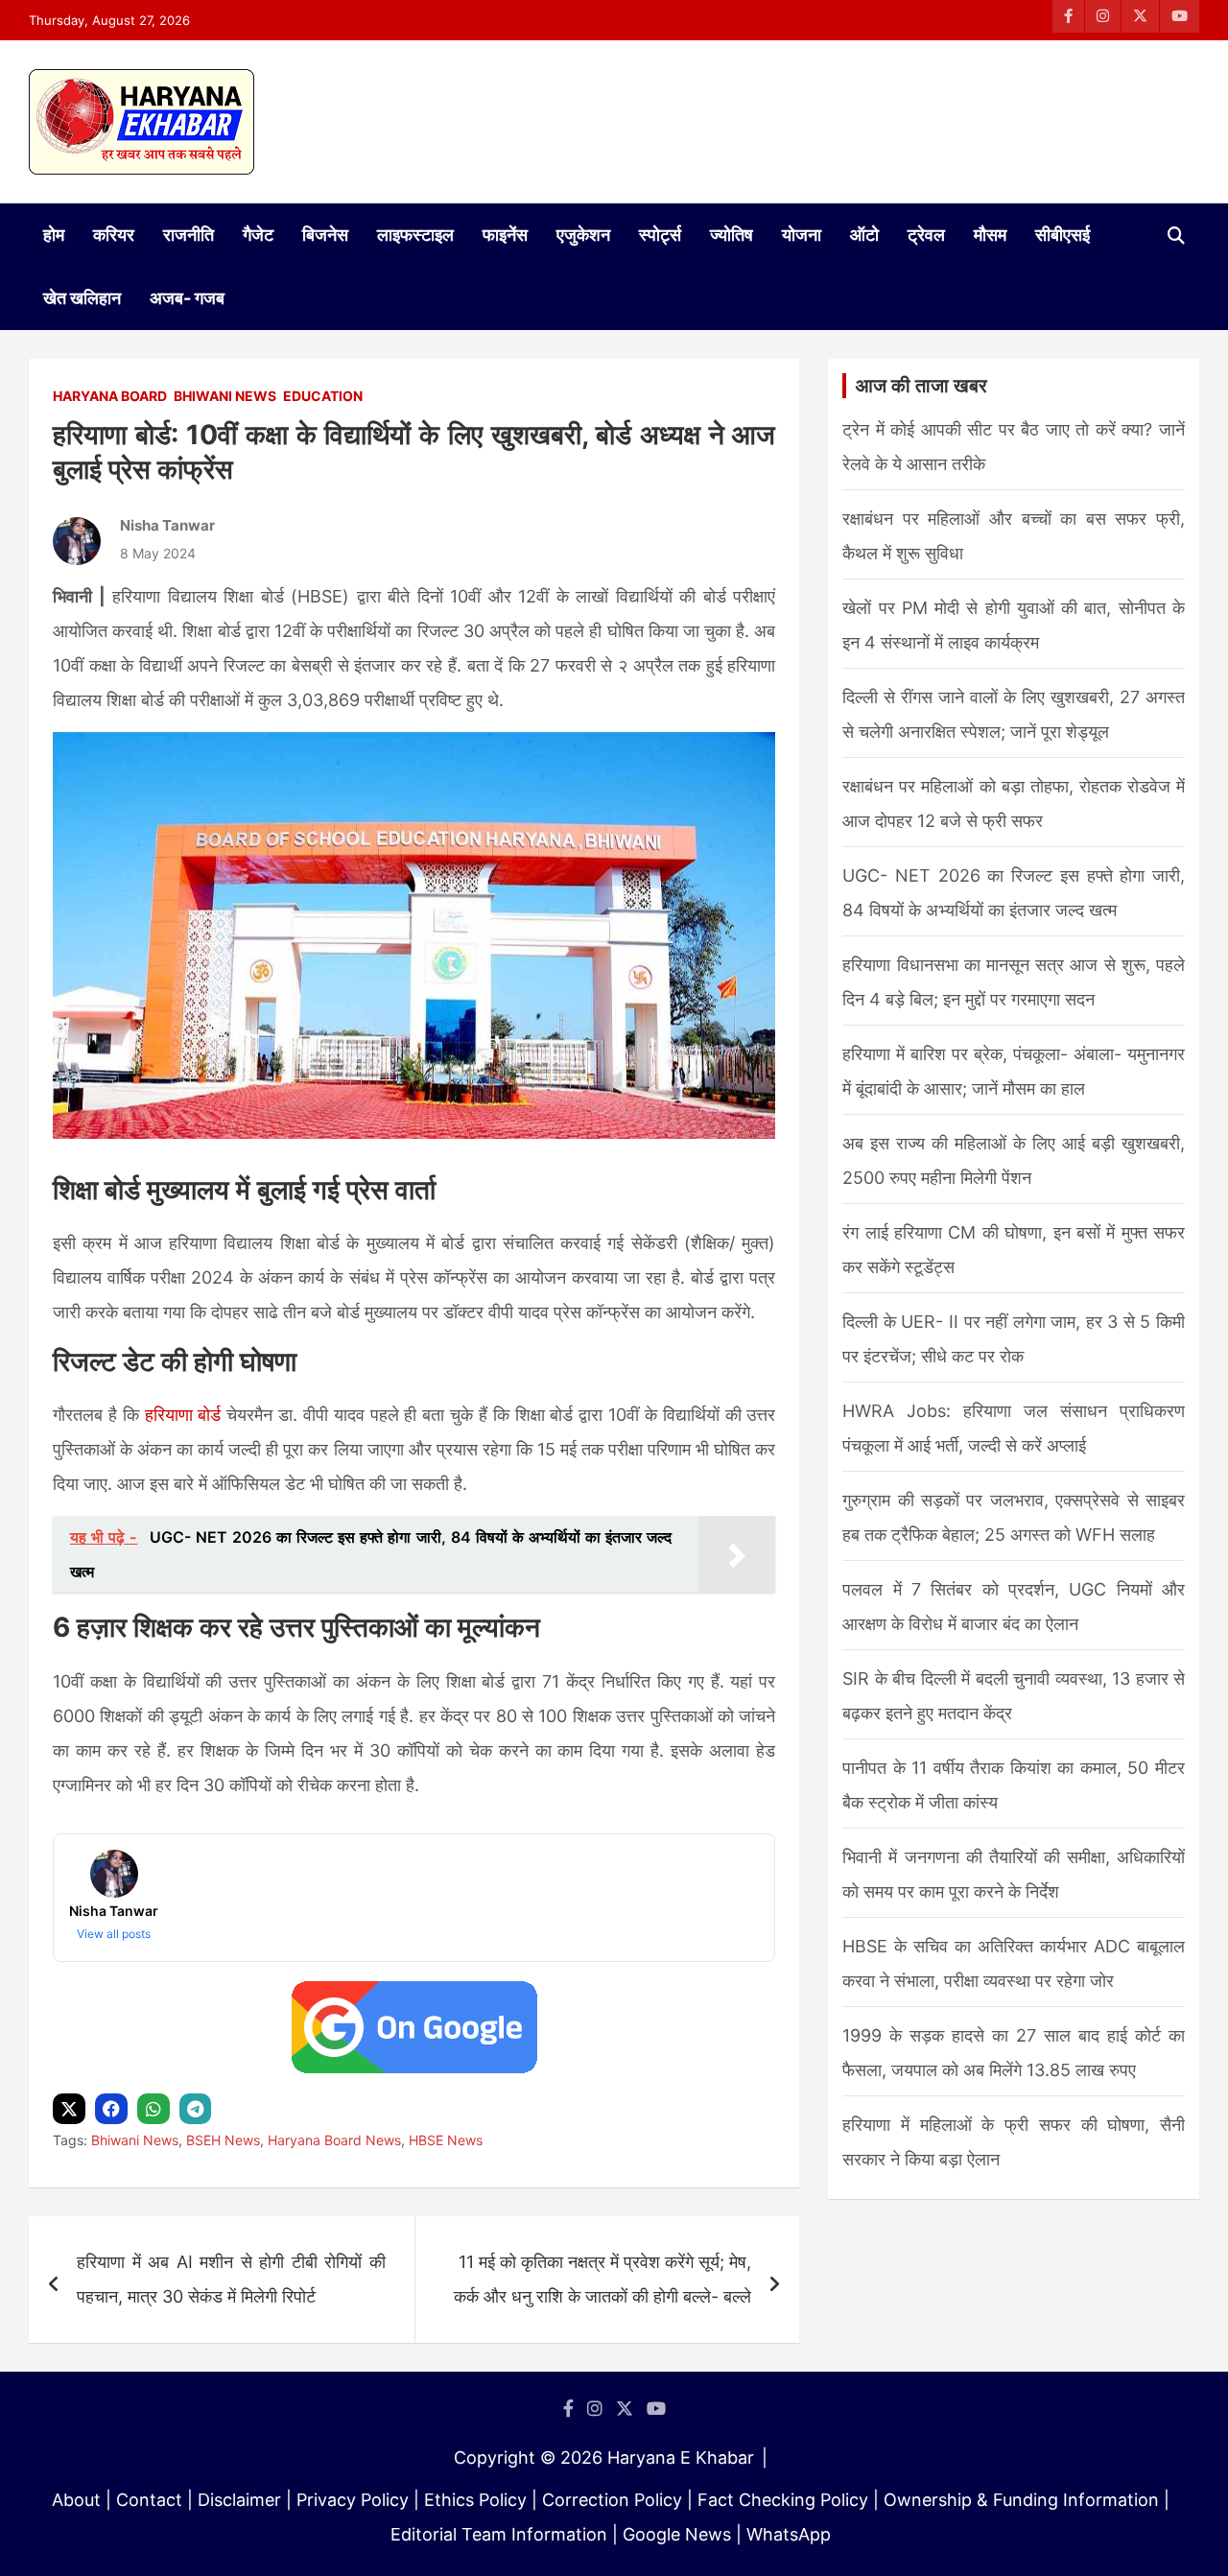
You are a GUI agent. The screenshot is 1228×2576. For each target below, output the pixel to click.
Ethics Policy (475, 2500)
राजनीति (189, 235)
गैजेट (258, 235)
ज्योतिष (732, 235)
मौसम (990, 235)
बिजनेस (325, 235)
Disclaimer (239, 2500)
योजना (802, 235)
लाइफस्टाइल (415, 235)
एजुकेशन (583, 235)
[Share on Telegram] (198, 2109)
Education (323, 396)
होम (54, 235)
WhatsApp (789, 2534)
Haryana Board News (334, 2140)
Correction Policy (612, 2500)
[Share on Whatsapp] (156, 2109)
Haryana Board (110, 396)
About (76, 2500)
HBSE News (446, 2140)
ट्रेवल (926, 235)
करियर (114, 235)
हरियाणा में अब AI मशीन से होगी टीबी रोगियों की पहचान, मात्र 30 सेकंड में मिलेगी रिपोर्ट (231, 2279)
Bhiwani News (225, 396)
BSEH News (223, 2140)
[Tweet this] (71, 2109)
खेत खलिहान (82, 298)
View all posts (114, 1934)
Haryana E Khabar (681, 2458)
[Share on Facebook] (114, 2109)
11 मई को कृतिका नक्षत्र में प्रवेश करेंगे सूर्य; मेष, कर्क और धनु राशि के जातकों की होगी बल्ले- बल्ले (602, 2279)
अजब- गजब (187, 298)
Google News (677, 2534)
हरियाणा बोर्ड (183, 1415)
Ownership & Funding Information (1021, 2500)
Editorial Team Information (499, 2534)
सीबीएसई (1063, 235)
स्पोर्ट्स (660, 235)
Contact (149, 2500)
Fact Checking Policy (783, 2500)
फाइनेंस (505, 235)
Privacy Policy (353, 2500)
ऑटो (864, 235)
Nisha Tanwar (167, 525)
